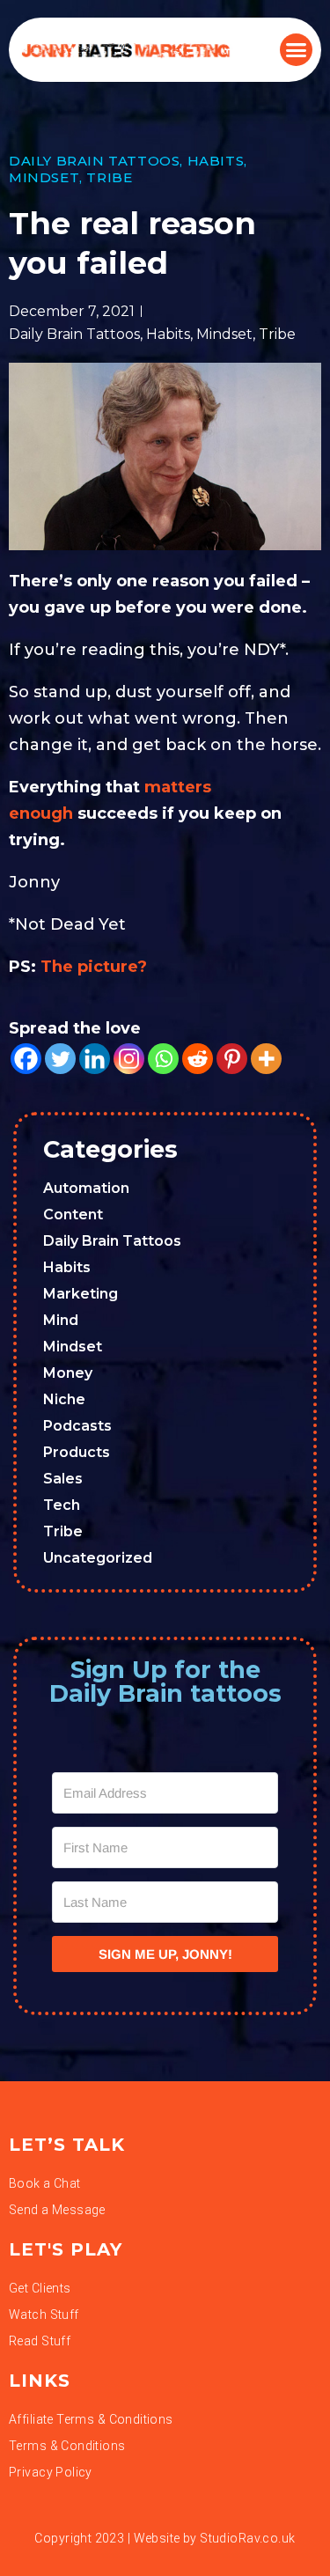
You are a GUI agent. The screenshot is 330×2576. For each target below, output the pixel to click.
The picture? (94, 967)
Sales (63, 1479)
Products (77, 1452)
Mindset (44, 177)
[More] (266, 1059)
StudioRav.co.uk (247, 2538)
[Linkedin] (95, 1059)
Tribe (109, 177)
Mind (61, 1320)
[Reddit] (198, 1059)
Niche (64, 1399)
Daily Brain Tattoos (94, 161)
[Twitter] (60, 1059)
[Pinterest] (232, 1059)
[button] (297, 50)
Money (68, 1373)
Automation (86, 1188)
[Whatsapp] (163, 1059)
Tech (62, 1505)
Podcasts (77, 1426)
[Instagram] (129, 1059)
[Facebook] (26, 1059)
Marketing (81, 1294)
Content (73, 1214)
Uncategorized (98, 1558)
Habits (216, 161)
